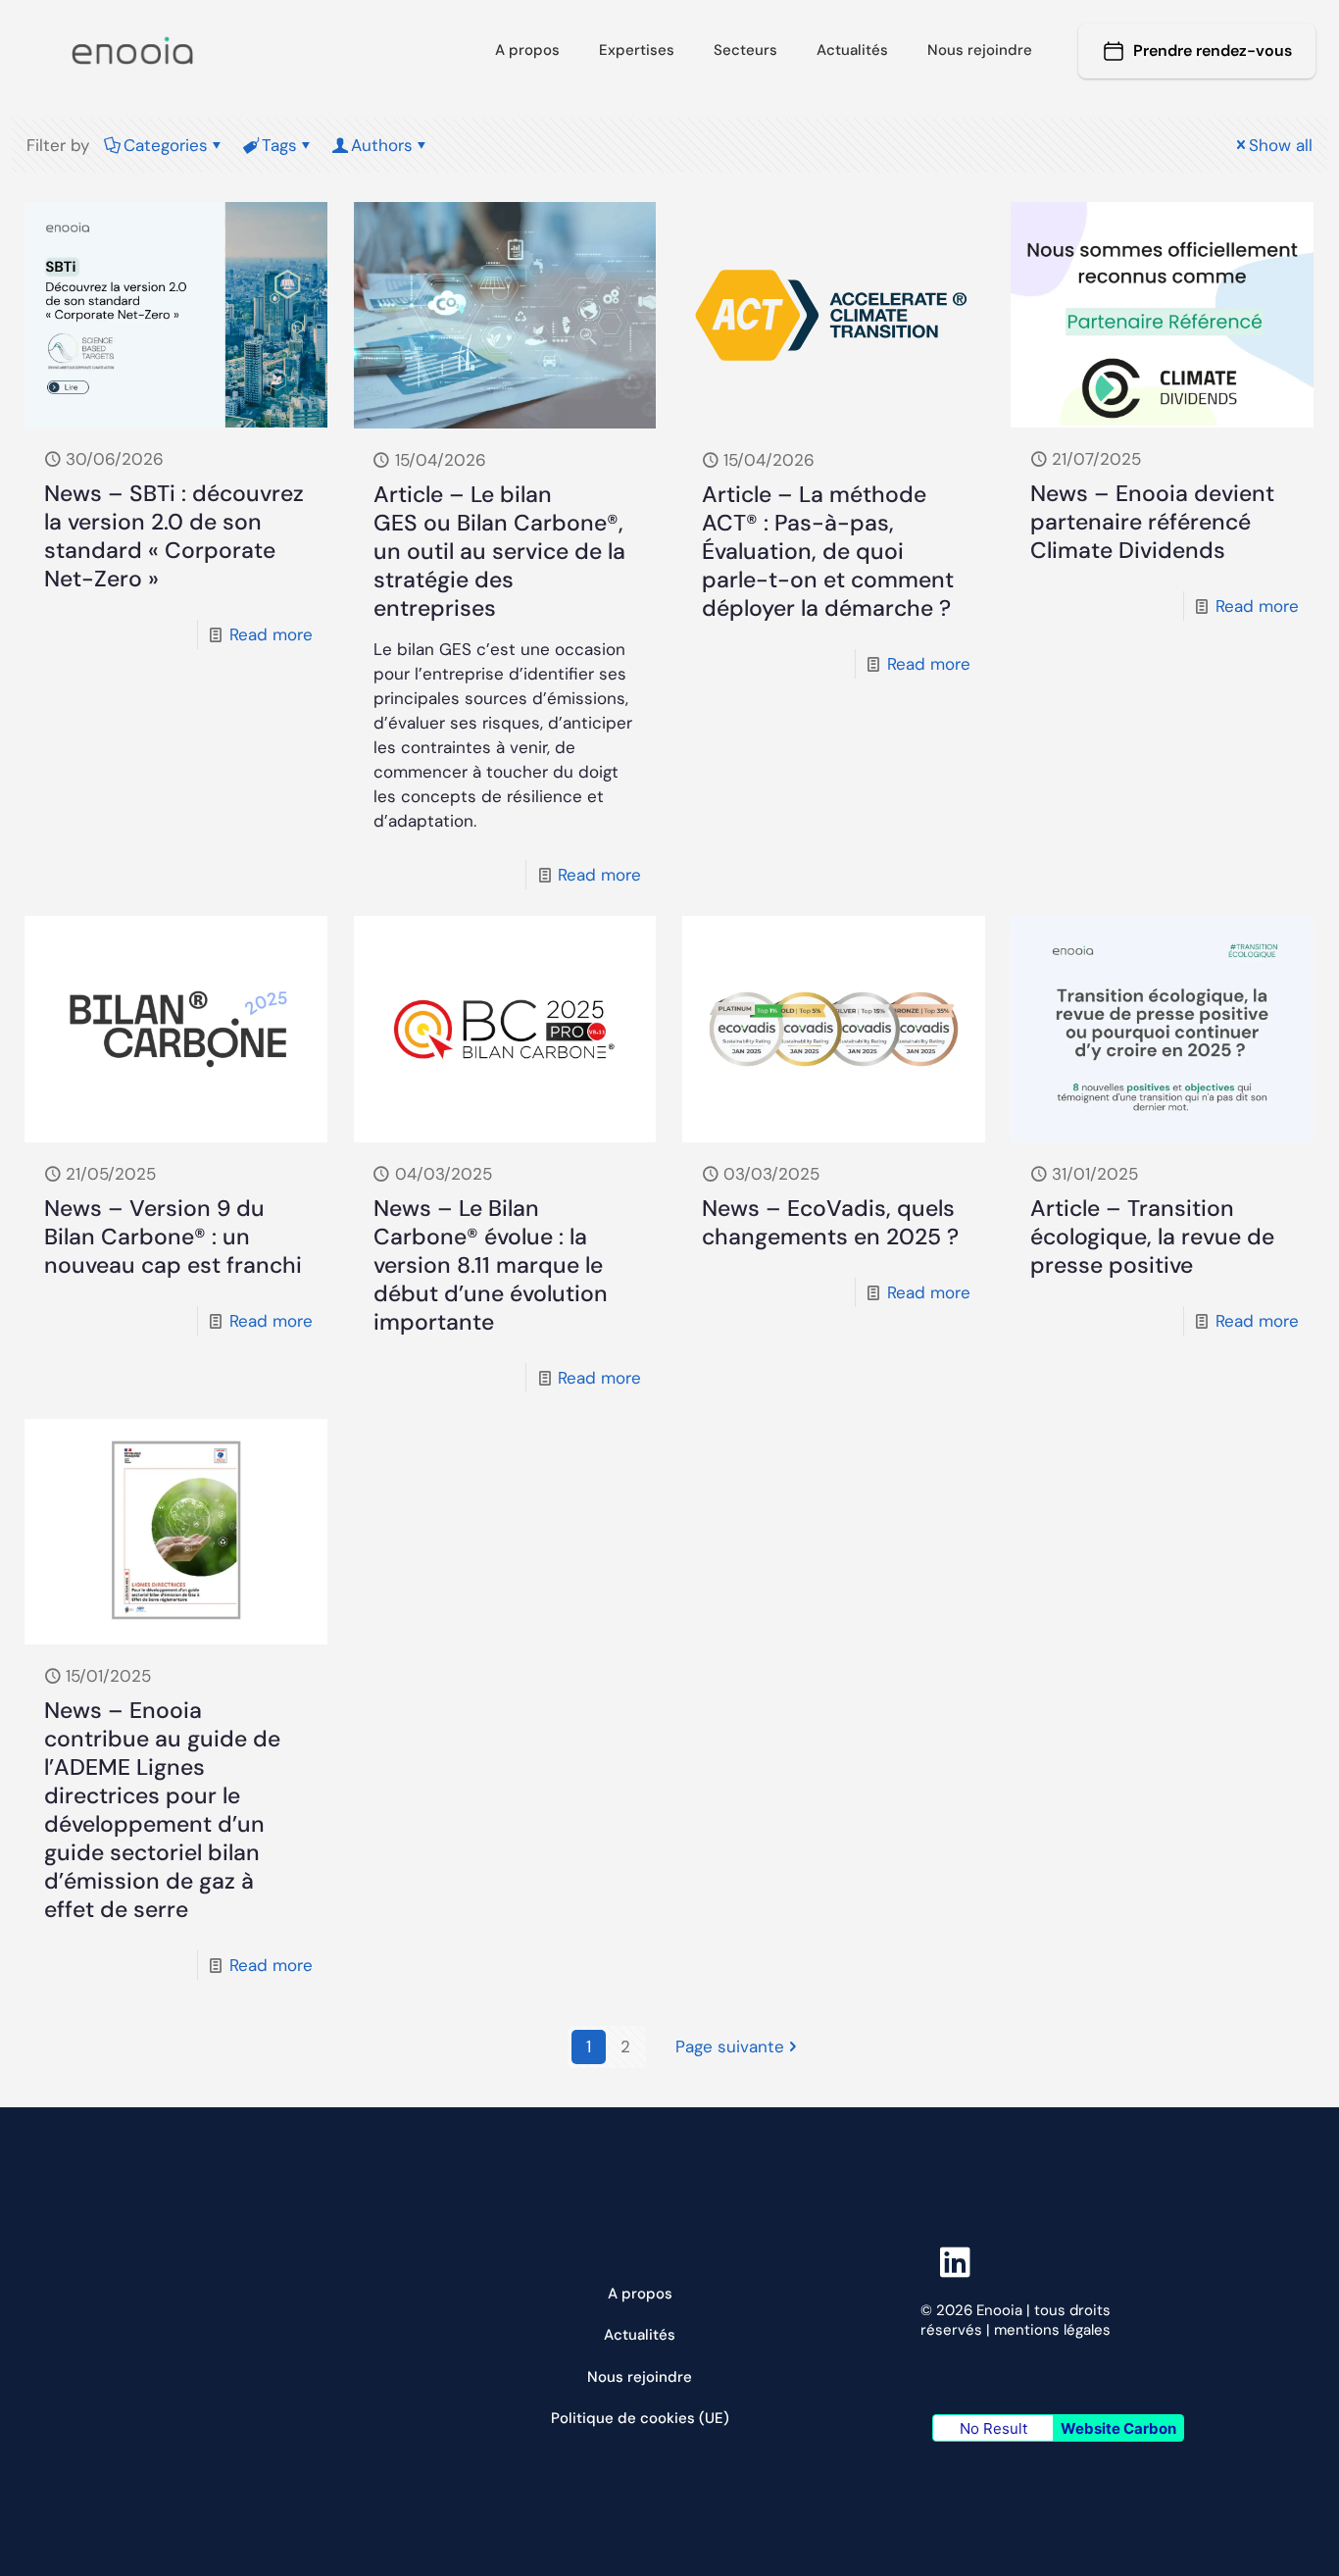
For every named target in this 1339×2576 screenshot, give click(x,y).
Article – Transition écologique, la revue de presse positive (1152, 1237)
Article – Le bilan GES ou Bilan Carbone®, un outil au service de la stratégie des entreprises (499, 551)
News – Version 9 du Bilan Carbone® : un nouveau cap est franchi (173, 1237)
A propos (640, 2294)
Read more (271, 634)
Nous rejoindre (640, 2377)
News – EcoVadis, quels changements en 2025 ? (830, 1222)
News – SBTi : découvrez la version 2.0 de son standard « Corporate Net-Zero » (174, 536)
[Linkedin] (1058, 2262)
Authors (382, 145)
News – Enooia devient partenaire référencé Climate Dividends (1152, 522)
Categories (166, 145)
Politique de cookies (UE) (640, 2418)
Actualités (640, 2335)
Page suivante (730, 2046)
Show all (1281, 145)
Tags (279, 145)
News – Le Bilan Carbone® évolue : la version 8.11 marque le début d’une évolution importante (491, 1265)
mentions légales (1052, 2330)
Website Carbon (1118, 2428)
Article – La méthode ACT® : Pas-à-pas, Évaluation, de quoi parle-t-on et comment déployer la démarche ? (828, 551)
